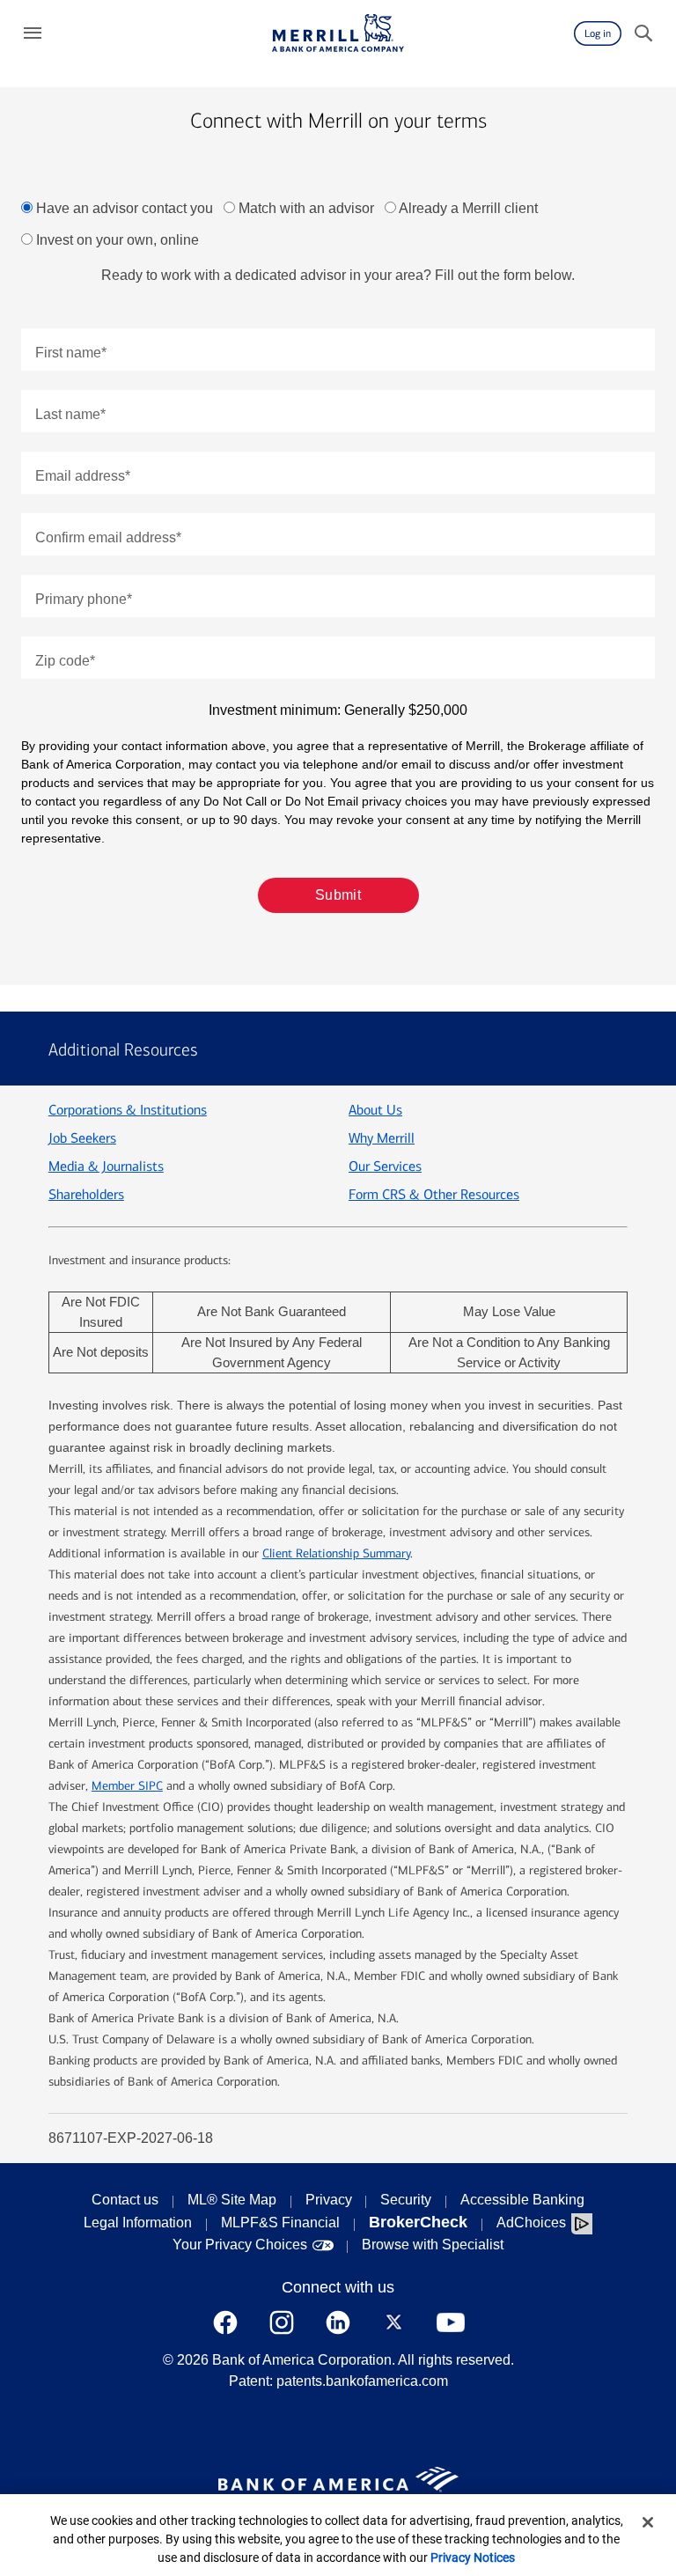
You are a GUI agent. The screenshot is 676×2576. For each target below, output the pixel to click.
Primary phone (84, 599)
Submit (338, 895)
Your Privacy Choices (240, 2245)
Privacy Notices (473, 2558)
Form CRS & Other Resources (434, 1194)
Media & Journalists (106, 1166)
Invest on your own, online (118, 240)
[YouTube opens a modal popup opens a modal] (451, 2322)
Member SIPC (127, 1786)
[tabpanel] (338, 604)
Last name (70, 414)
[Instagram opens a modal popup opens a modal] (282, 2322)
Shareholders (86, 1194)
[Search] (643, 33)
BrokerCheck (418, 2222)
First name (71, 353)
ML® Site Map (232, 2200)
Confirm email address (108, 537)
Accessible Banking (522, 2200)
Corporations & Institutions (128, 1110)
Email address (83, 476)
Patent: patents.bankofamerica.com (338, 2381)
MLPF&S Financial (280, 2223)
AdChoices (531, 2223)
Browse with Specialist (433, 2245)
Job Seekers (82, 1138)
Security (406, 2200)
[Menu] (33, 33)
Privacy (329, 2200)
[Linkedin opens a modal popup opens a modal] (338, 2322)
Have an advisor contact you (125, 208)
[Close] (648, 2522)
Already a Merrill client (468, 208)
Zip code (65, 661)
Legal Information (138, 2223)
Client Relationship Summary (336, 1553)
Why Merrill (382, 1138)
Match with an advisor (306, 208)
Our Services (385, 1166)
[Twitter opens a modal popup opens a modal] (394, 2322)
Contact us (125, 2200)
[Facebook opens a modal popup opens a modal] (225, 2322)
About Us (375, 1110)
